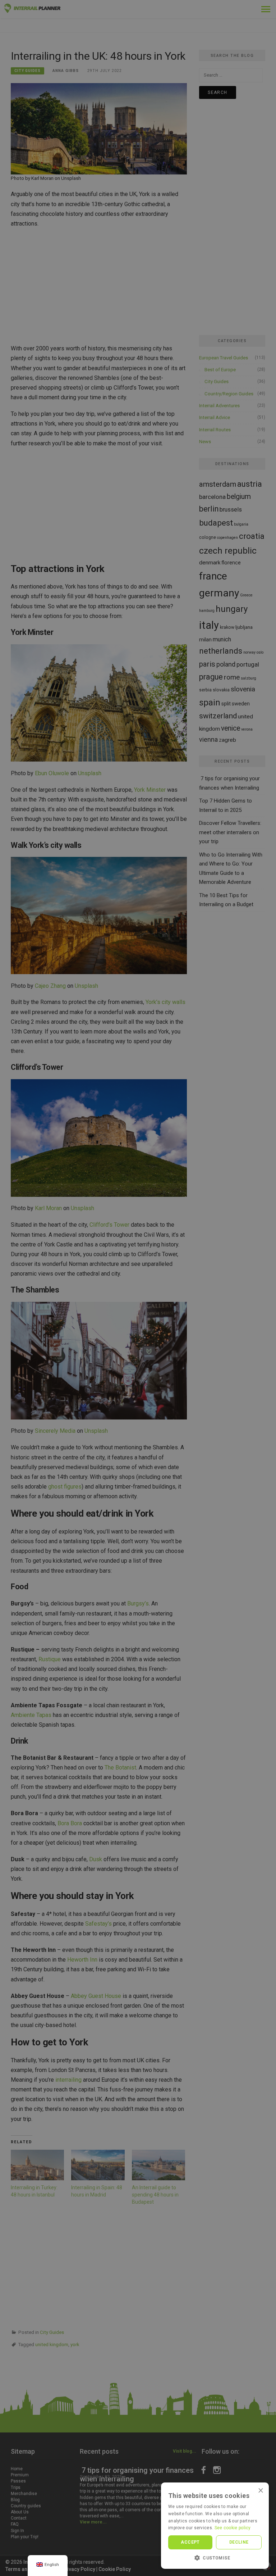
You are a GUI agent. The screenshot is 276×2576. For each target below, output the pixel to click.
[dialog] (138, 1288)
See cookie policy (233, 2528)
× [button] (261, 2490)
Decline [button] (239, 2542)
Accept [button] (190, 2542)
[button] (215, 2558)
